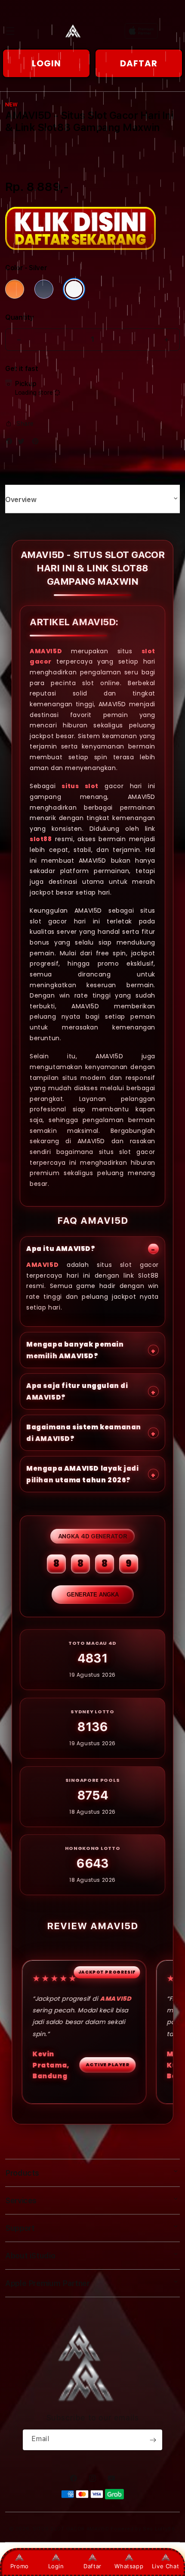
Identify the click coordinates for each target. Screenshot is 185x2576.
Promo (20, 2566)
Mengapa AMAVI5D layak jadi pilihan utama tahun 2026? (83, 1474)
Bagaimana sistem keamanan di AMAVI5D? (84, 1433)
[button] (10, 31)
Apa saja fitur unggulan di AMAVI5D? (77, 1391)
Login (56, 2566)
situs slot (80, 786)
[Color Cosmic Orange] (15, 289)
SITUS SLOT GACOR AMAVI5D (71, 2529)
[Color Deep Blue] (44, 289)
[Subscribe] (153, 2440)
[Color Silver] (74, 289)
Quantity (19, 317)
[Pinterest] (37, 443)
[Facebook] (11, 443)
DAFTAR (139, 63)
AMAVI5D (46, 651)
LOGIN (46, 63)
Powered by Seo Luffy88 (143, 2529)
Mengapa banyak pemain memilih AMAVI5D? (75, 1350)
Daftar (92, 2566)
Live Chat (165, 2566)
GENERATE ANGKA (93, 1595)
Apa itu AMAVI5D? (61, 1249)
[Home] (79, 31)
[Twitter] (23, 443)
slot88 (41, 839)
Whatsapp (129, 2566)
